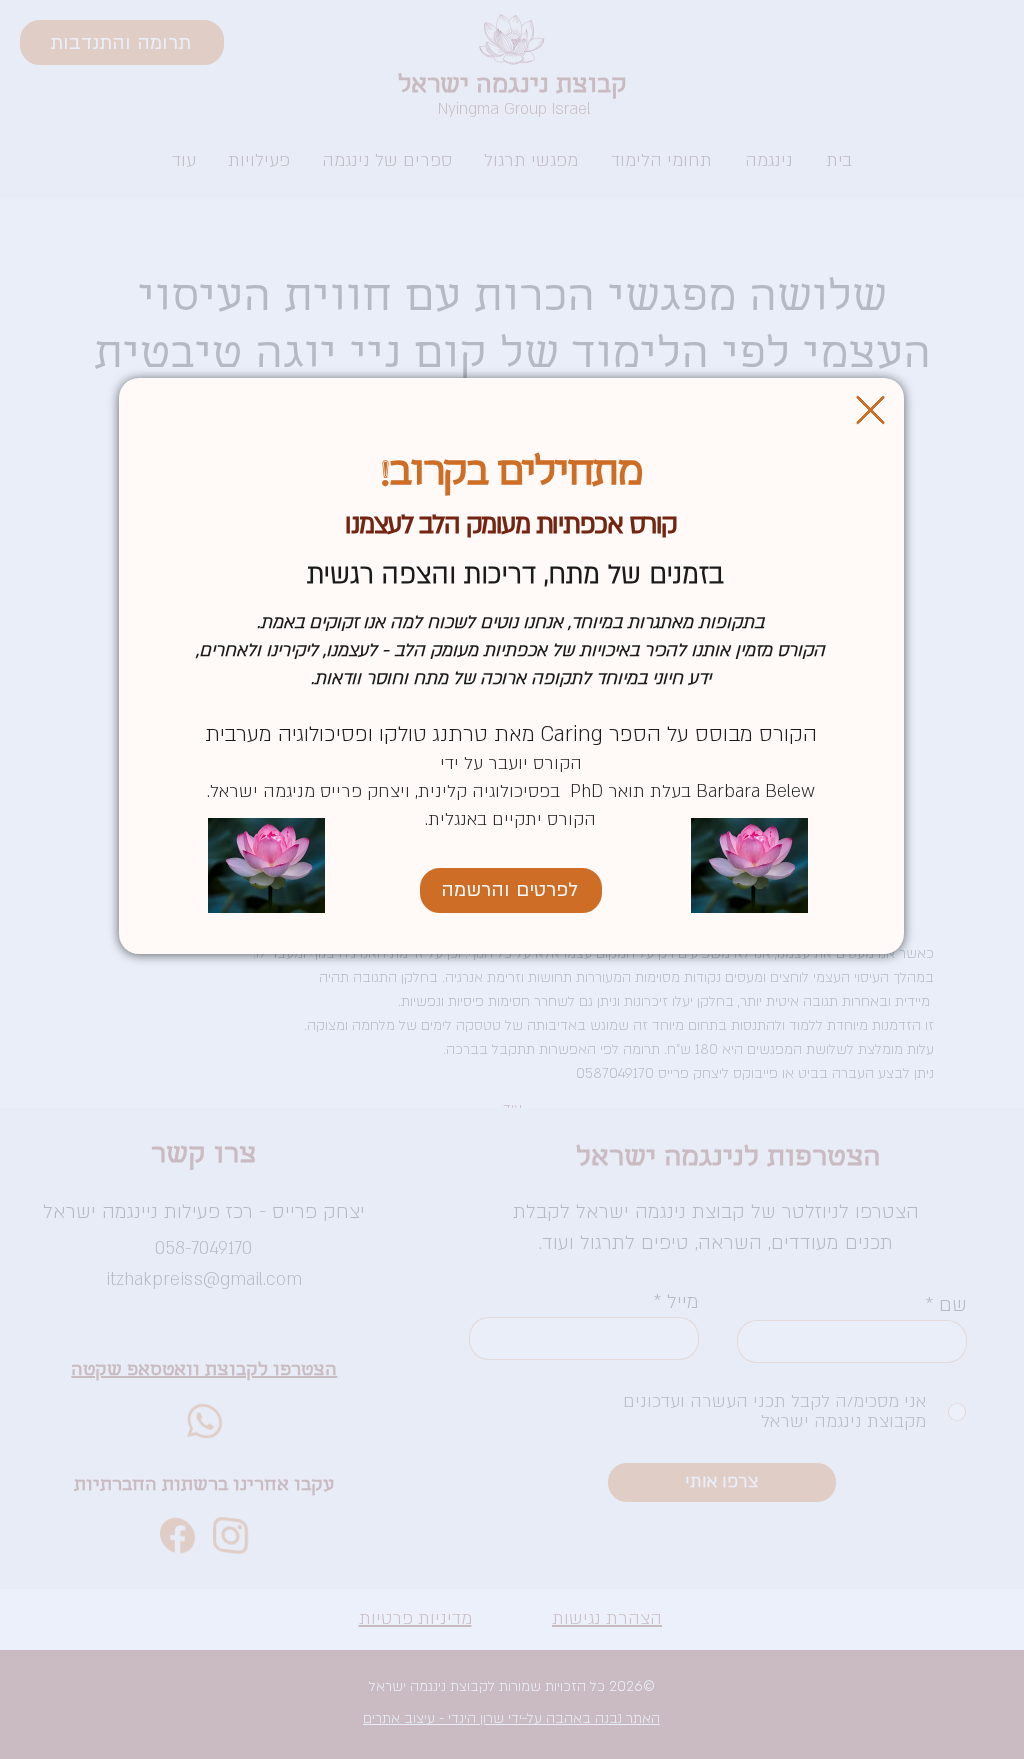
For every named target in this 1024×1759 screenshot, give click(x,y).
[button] (870, 410)
